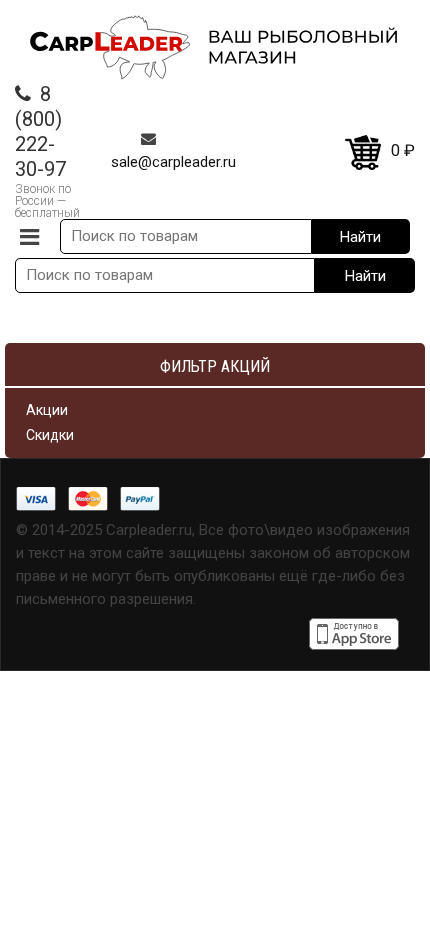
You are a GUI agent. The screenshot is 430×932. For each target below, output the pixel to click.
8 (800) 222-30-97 (40, 131)
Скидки (50, 435)
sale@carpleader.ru (173, 162)
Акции (47, 410)
